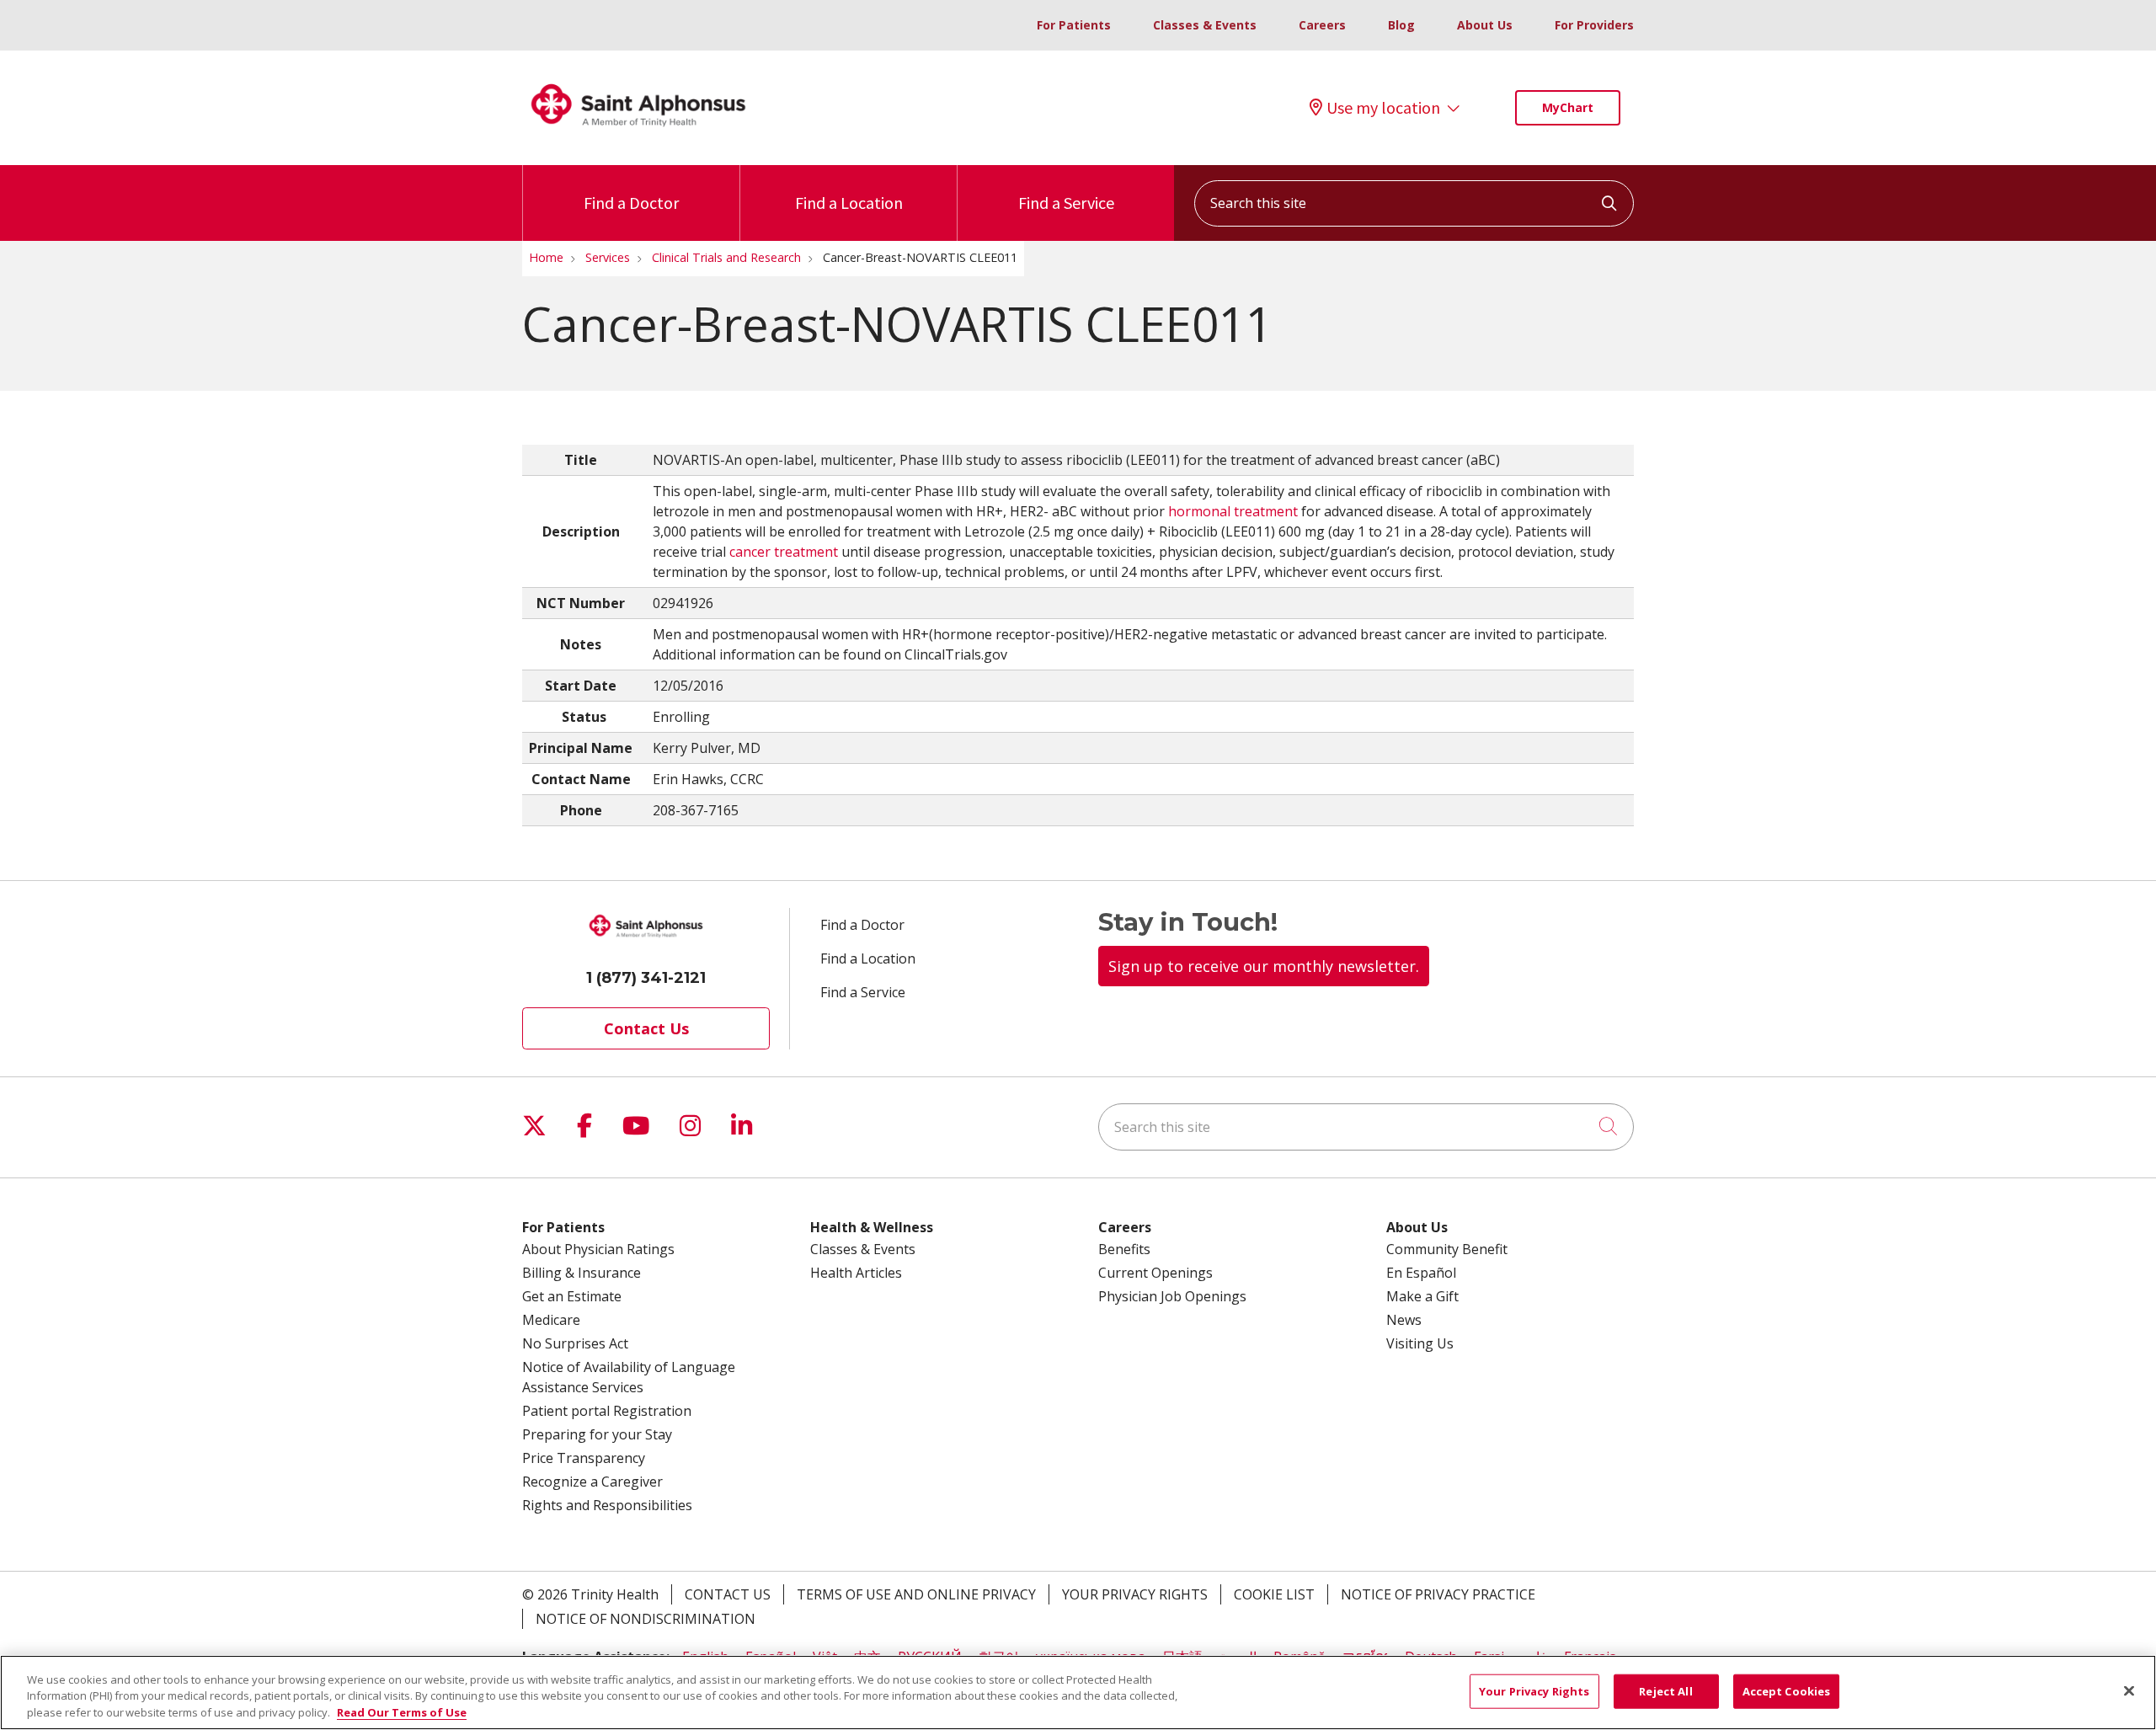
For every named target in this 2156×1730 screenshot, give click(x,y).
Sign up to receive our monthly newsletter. (1264, 966)
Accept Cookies (1787, 1690)
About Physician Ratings (598, 1249)
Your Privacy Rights (1135, 1594)
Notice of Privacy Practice (1438, 1594)
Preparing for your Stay (597, 1434)
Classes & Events (1205, 25)
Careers (1322, 25)
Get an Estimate (572, 1296)
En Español (1421, 1273)
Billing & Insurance (582, 1273)
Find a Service (1066, 203)
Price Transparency (584, 1458)
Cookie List (1274, 1594)
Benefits (1124, 1249)
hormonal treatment (1233, 511)
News (1404, 1320)
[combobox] (1414, 203)
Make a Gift (1422, 1296)
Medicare (551, 1320)
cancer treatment (784, 552)
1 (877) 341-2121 (646, 978)
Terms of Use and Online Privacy (916, 1594)
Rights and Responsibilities (607, 1505)
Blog (1401, 25)
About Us (1485, 25)
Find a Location (849, 203)
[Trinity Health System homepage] (638, 134)
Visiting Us (1420, 1343)
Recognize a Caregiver (592, 1482)
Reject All (1665, 1690)
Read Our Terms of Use (402, 1712)
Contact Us (646, 1028)
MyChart (1568, 107)
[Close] (2129, 1690)
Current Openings (1155, 1273)
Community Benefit (1447, 1249)
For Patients (1074, 25)
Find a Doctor (631, 203)
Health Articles (856, 1273)
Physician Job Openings (1172, 1296)
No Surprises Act (575, 1343)
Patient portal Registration (607, 1411)
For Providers (1594, 25)
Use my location (1383, 108)
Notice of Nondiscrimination (646, 1619)
